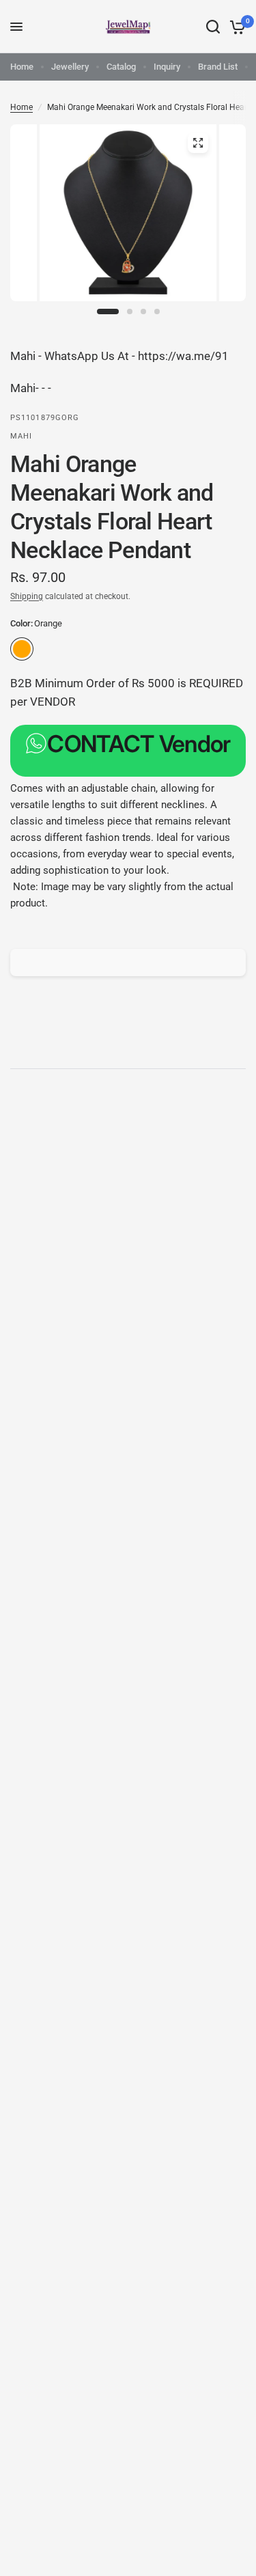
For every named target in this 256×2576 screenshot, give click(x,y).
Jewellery (70, 67)
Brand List (218, 67)
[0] (235, 27)
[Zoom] (198, 143)
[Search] (213, 27)
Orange (22, 649)
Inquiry (167, 67)
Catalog (121, 67)
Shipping (27, 596)
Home (22, 67)
